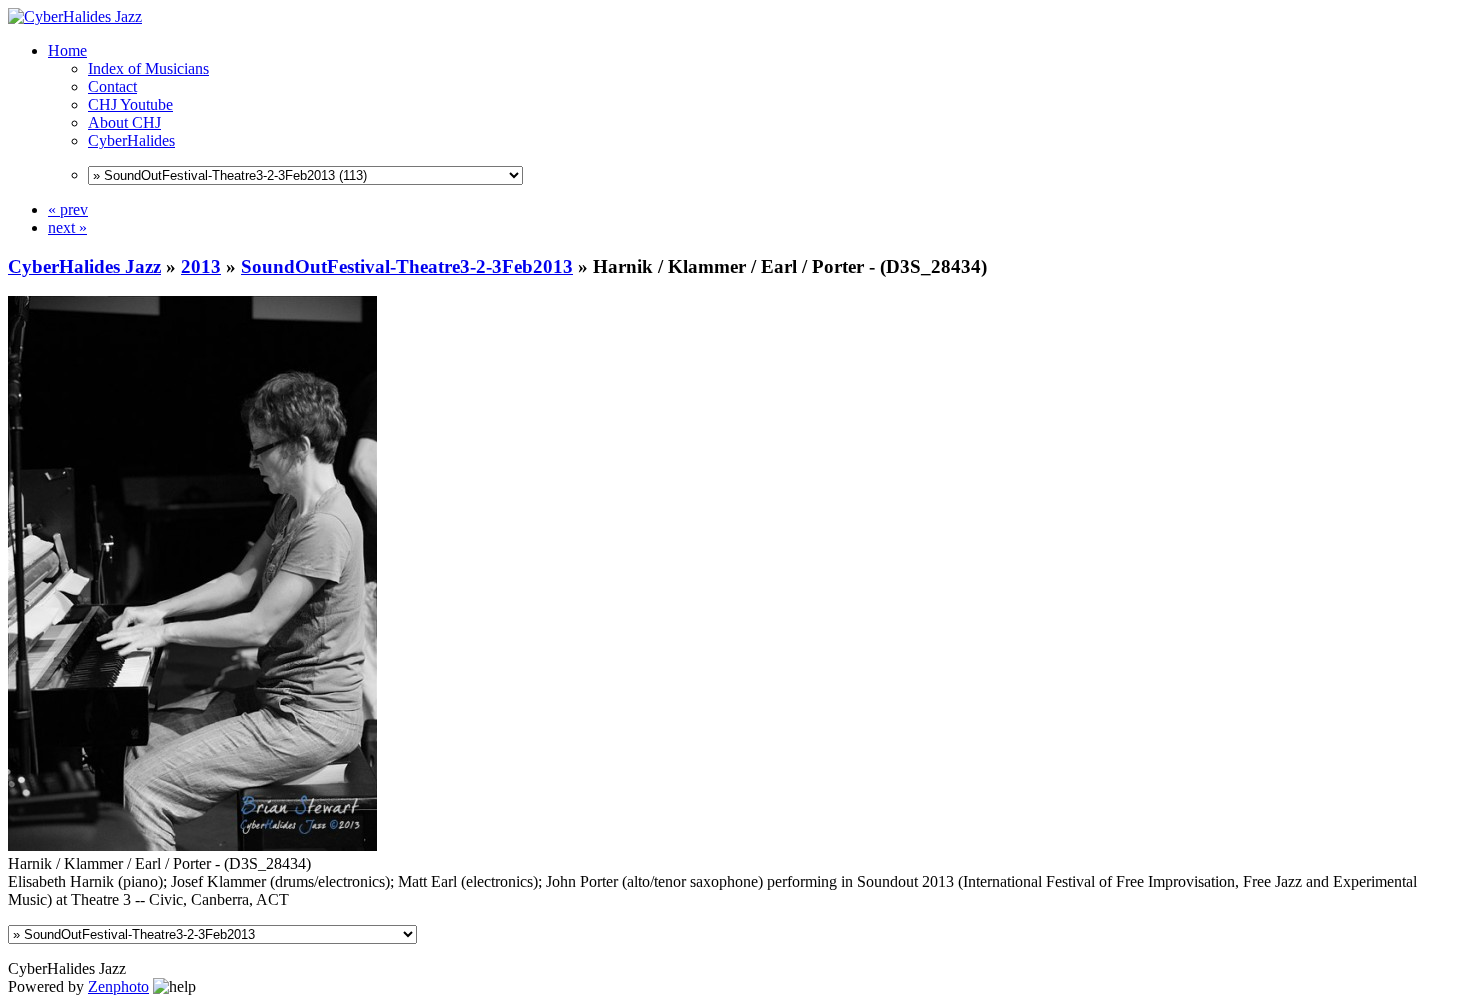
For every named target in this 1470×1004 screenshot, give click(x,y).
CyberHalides (131, 140)
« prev (68, 209)
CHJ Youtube (130, 104)
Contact (112, 86)
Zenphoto (118, 986)
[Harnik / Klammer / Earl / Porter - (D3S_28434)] (192, 845)
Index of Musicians (148, 68)
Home (67, 50)
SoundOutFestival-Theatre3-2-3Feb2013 (407, 266)
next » (67, 227)
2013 (201, 266)
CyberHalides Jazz (84, 266)
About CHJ (124, 122)
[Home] (75, 16)
